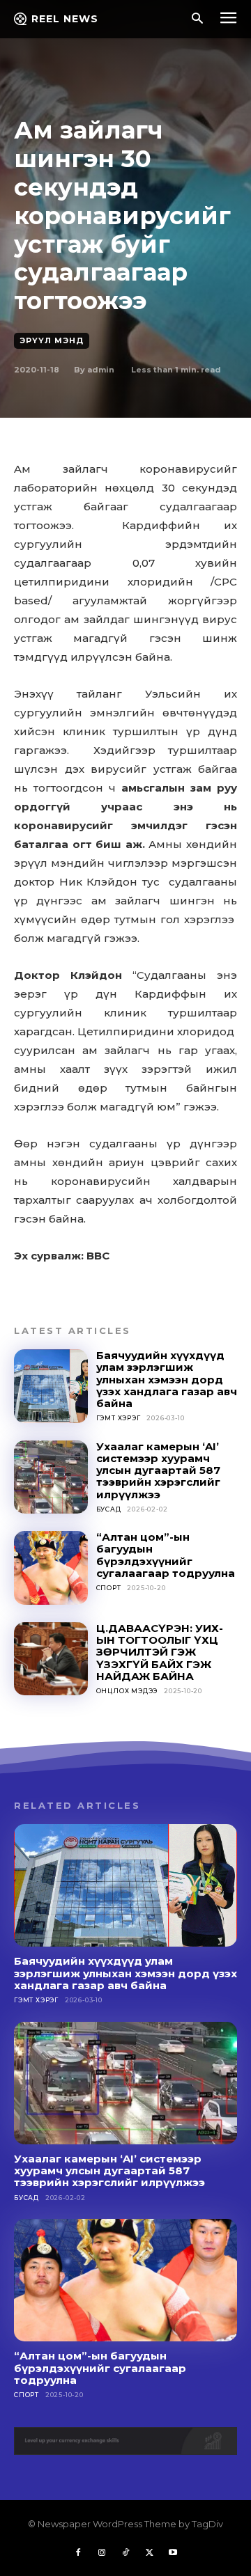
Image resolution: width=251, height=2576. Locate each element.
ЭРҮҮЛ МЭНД (52, 340)
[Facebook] (78, 2553)
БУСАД (109, 1509)
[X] (149, 2553)
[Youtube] (173, 2553)
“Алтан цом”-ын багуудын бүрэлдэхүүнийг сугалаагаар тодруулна (166, 1555)
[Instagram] (102, 2553)
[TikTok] (125, 2553)
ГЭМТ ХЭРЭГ (119, 1418)
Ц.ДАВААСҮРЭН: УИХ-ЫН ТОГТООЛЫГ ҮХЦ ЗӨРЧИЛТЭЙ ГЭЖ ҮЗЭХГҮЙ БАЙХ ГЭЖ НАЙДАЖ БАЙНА (160, 1652)
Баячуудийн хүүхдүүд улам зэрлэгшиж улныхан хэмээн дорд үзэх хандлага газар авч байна (167, 1379)
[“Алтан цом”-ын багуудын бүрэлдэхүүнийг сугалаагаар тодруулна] (51, 1568)
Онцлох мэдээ (127, 1691)
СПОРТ (109, 1588)
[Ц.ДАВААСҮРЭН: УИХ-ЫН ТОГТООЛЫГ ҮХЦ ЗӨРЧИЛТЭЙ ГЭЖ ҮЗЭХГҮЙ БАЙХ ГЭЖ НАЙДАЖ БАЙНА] (51, 1659)
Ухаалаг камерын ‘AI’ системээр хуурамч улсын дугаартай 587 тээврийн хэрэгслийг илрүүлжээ (158, 1470)
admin (101, 370)
